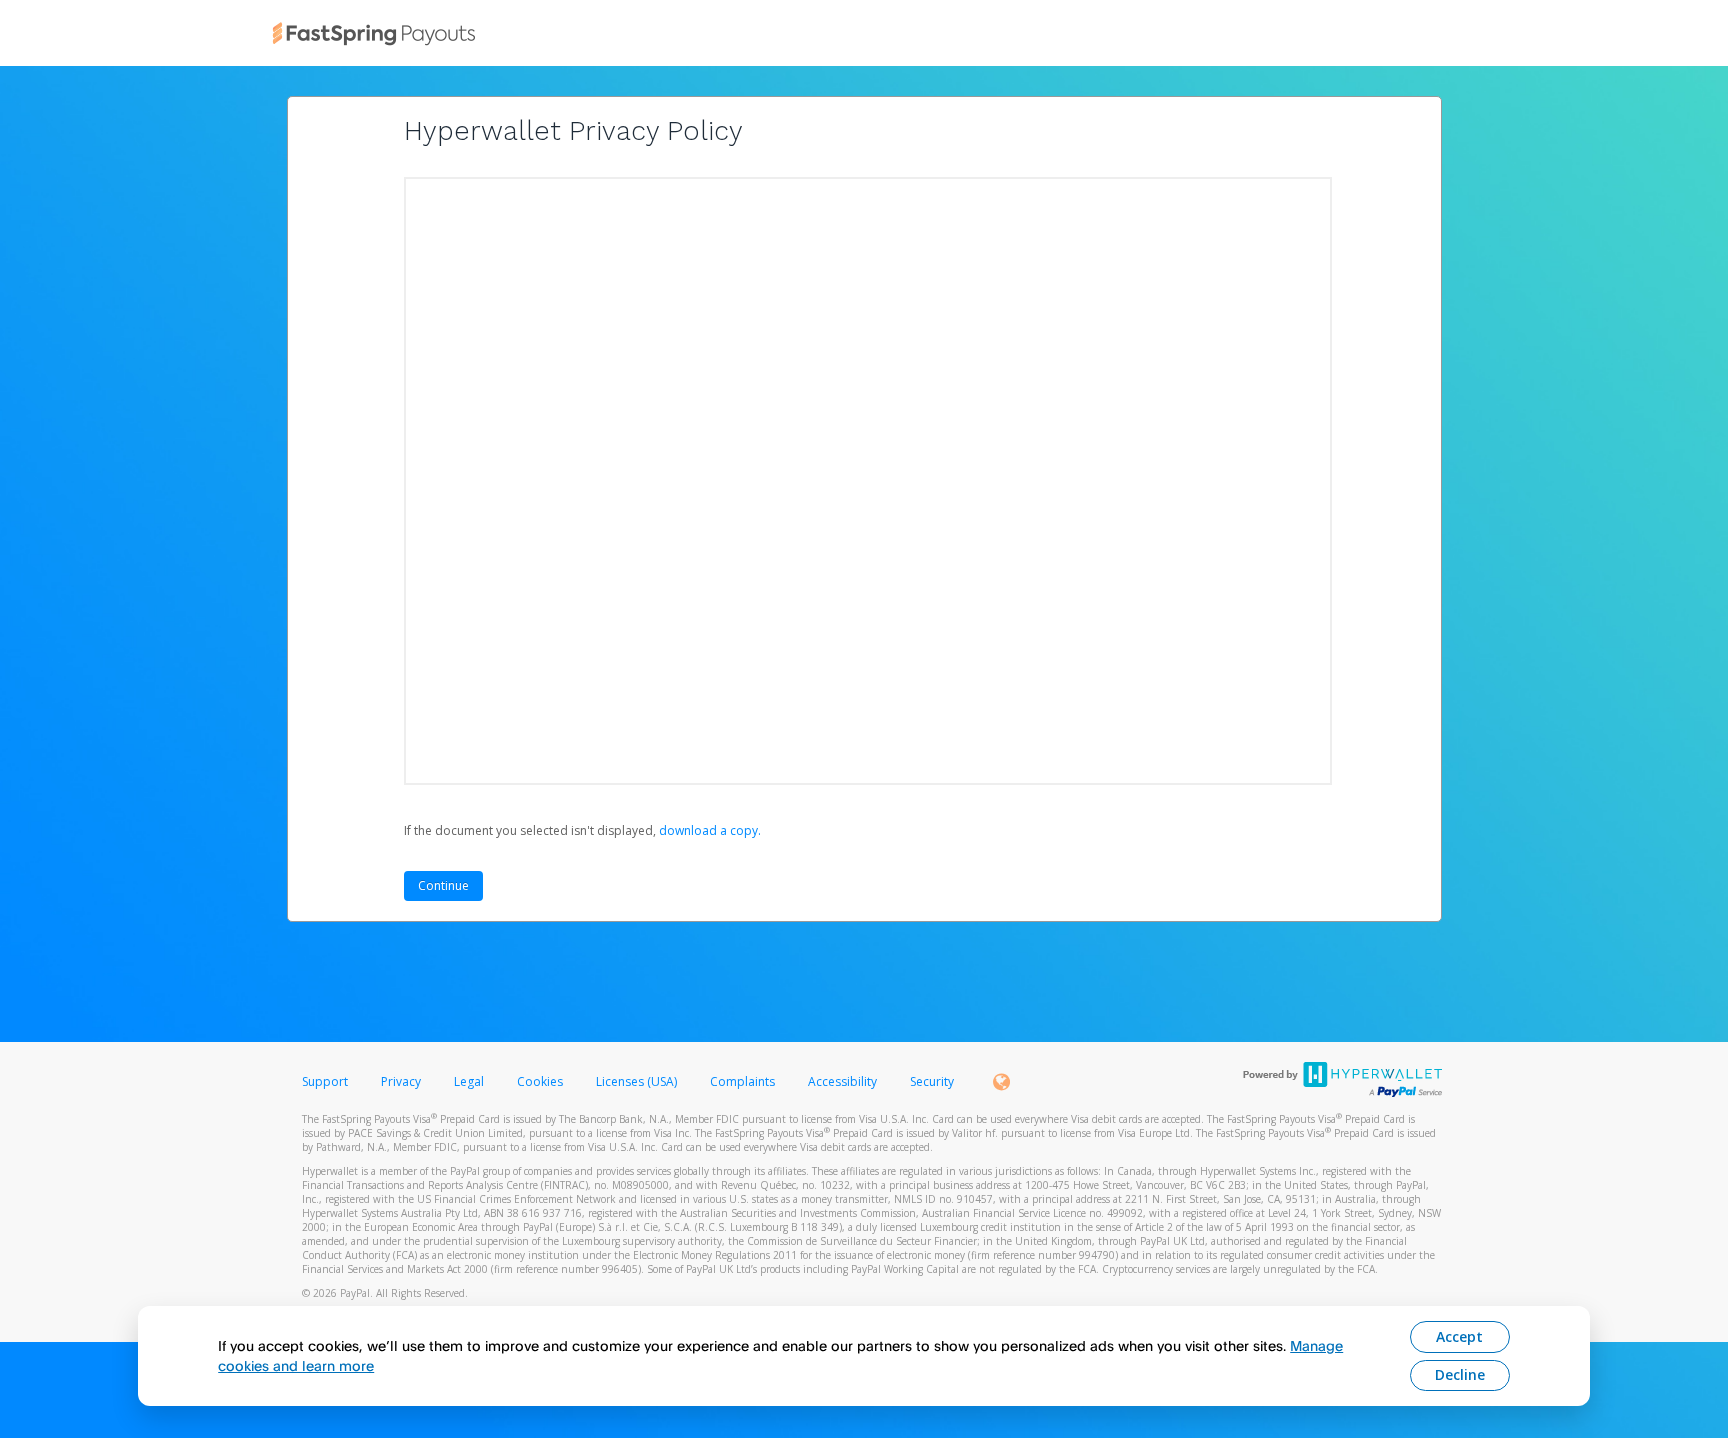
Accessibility (842, 1081)
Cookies (540, 1081)
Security (932, 1081)
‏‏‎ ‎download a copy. (708, 830)
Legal (469, 1081)
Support (325, 1081)
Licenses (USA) (638, 1081)
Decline (1460, 1374)
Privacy (401, 1081)
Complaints (744, 1081)
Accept (1459, 1336)
